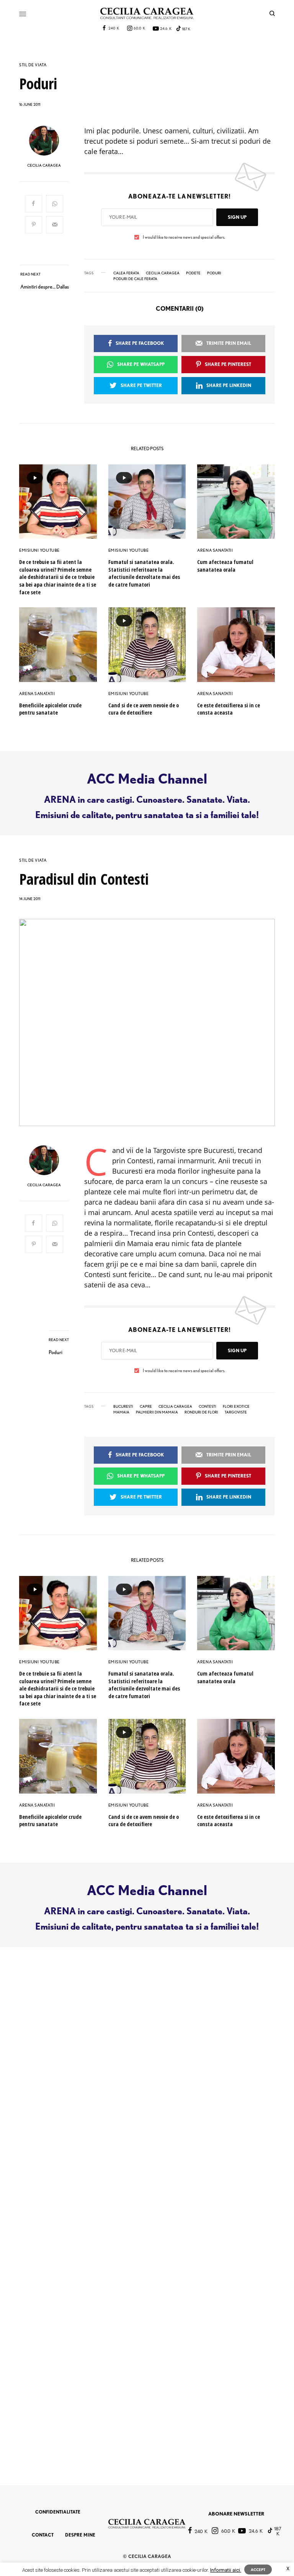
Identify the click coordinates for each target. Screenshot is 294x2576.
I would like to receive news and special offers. (184, 237)
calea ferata (126, 273)
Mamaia (121, 1412)
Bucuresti (123, 1406)
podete (193, 273)
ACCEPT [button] (258, 2569)
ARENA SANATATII (215, 550)
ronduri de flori (201, 1412)
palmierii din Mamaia (157, 1412)
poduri (214, 273)
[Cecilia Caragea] (147, 13)
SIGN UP (237, 217)
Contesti (207, 1406)
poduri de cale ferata (135, 279)
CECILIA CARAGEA (44, 165)
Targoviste (236, 1412)
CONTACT (43, 2535)
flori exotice (236, 1406)
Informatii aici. (226, 2570)
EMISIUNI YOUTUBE (39, 550)
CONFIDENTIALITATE (58, 2512)
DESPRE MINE (80, 2535)
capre (146, 1406)
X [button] (288, 2569)
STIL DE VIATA (33, 65)
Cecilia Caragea (163, 273)
